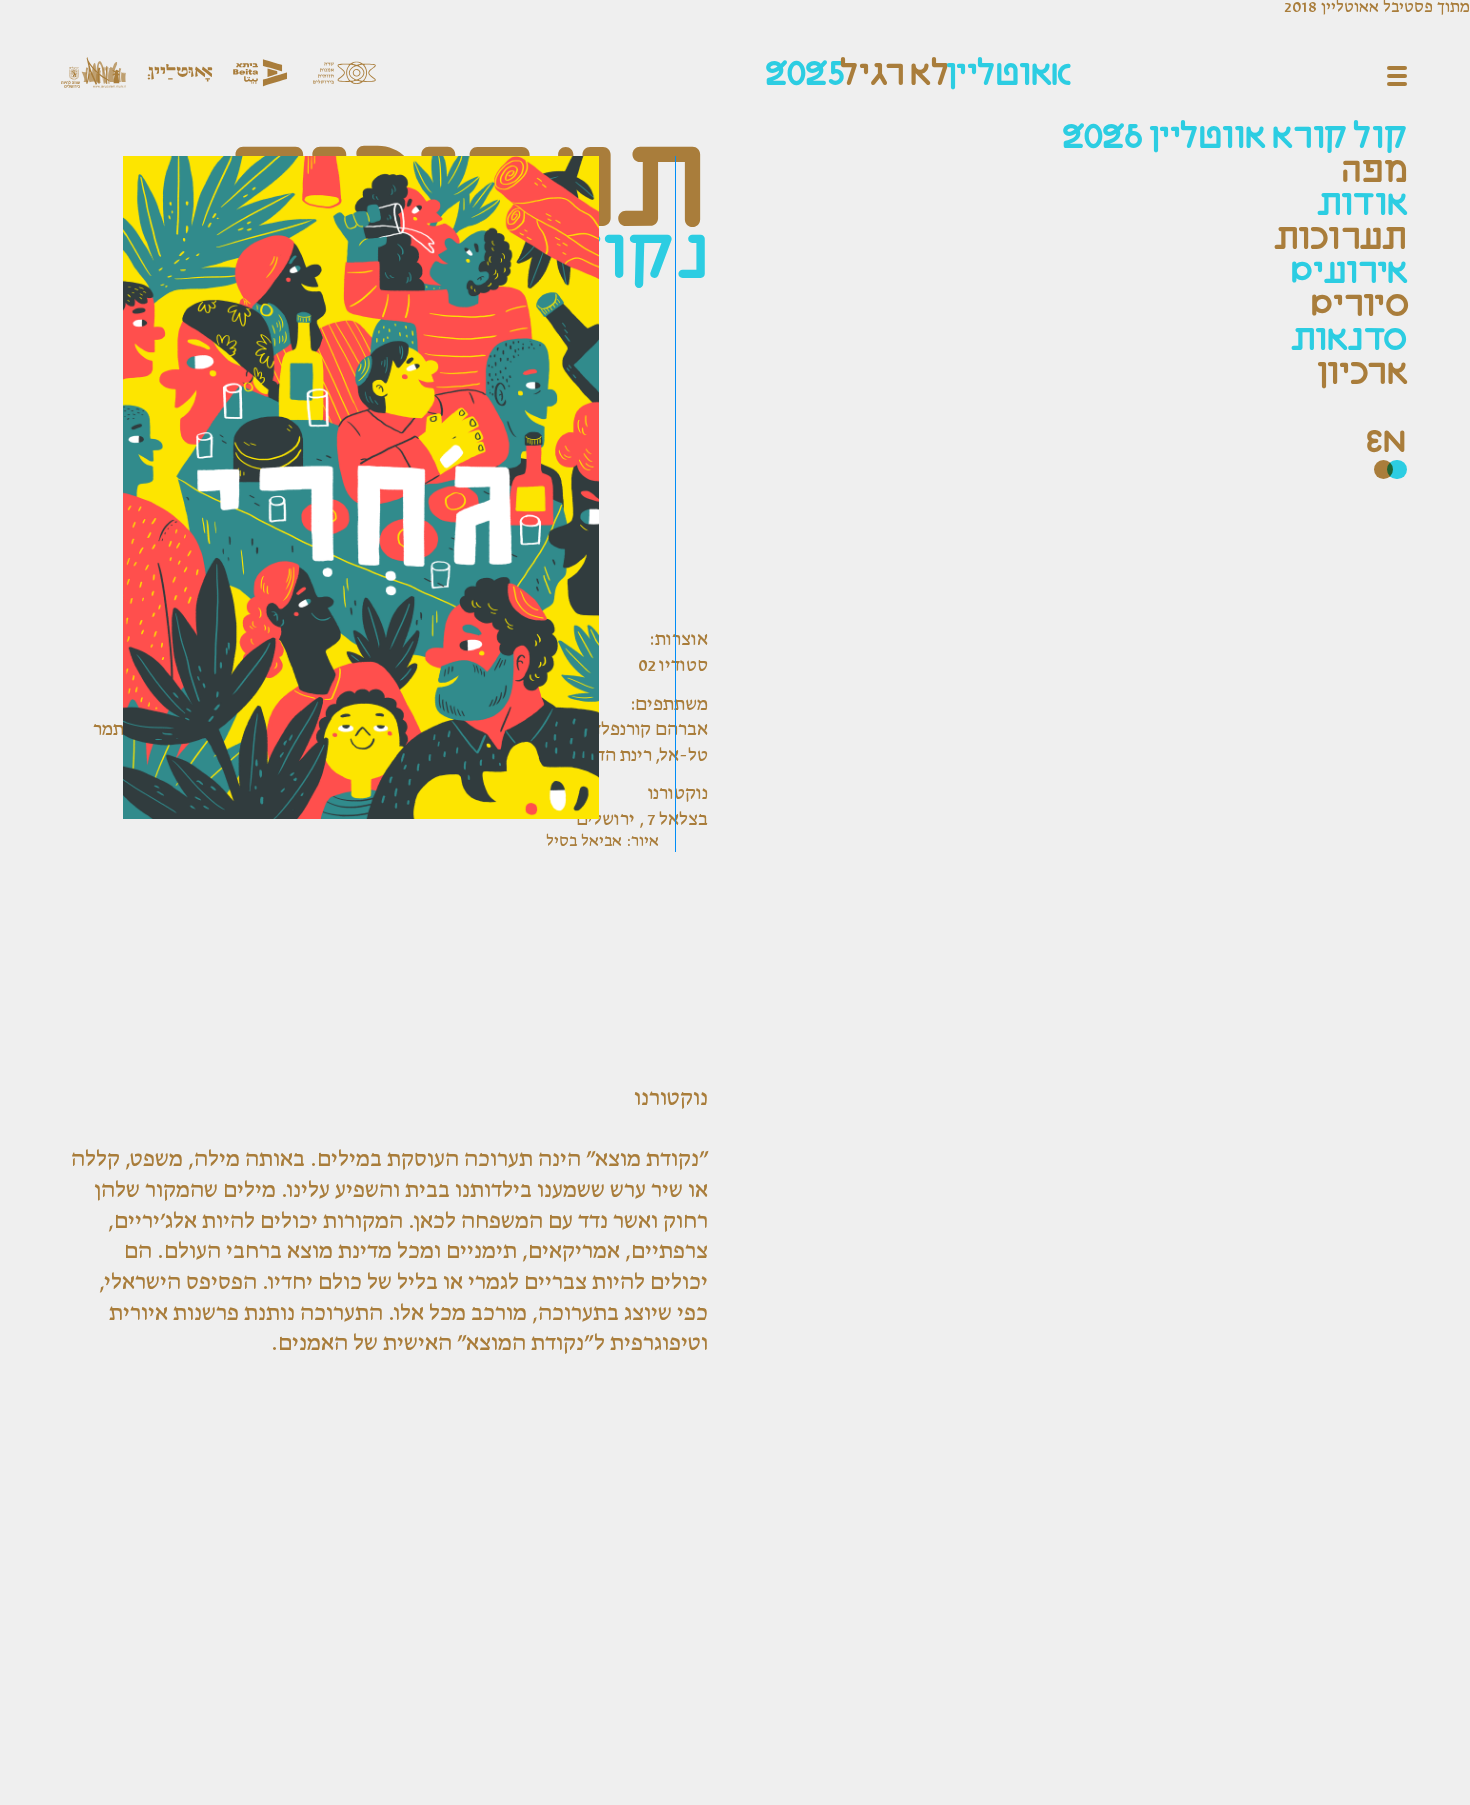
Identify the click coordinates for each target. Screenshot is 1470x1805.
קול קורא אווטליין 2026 (1234, 138)
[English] (1386, 443)
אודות (1362, 205)
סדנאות (1349, 340)
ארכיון (1362, 374)
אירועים (1349, 273)
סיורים (1359, 306)
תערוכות (1340, 239)
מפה (1374, 172)
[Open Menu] (1397, 76)
